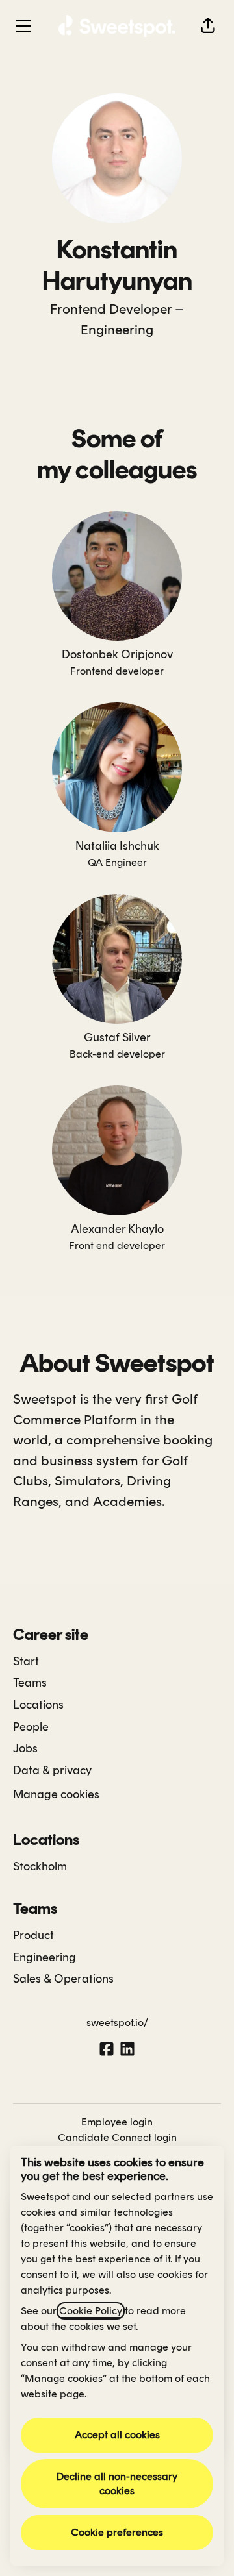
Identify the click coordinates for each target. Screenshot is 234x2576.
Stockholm (40, 1866)
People (31, 1727)
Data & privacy (52, 1770)
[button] (208, 26)
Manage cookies (56, 1794)
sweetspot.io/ (117, 2023)
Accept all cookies (117, 2435)
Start (26, 1661)
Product (33, 1935)
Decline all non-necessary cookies (117, 2483)
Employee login (117, 2122)
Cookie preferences (117, 2532)
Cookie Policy (91, 2311)
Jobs (25, 1748)
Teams (30, 1683)
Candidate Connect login (117, 2137)
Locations (38, 1705)
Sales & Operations (63, 1979)
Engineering (117, 329)
